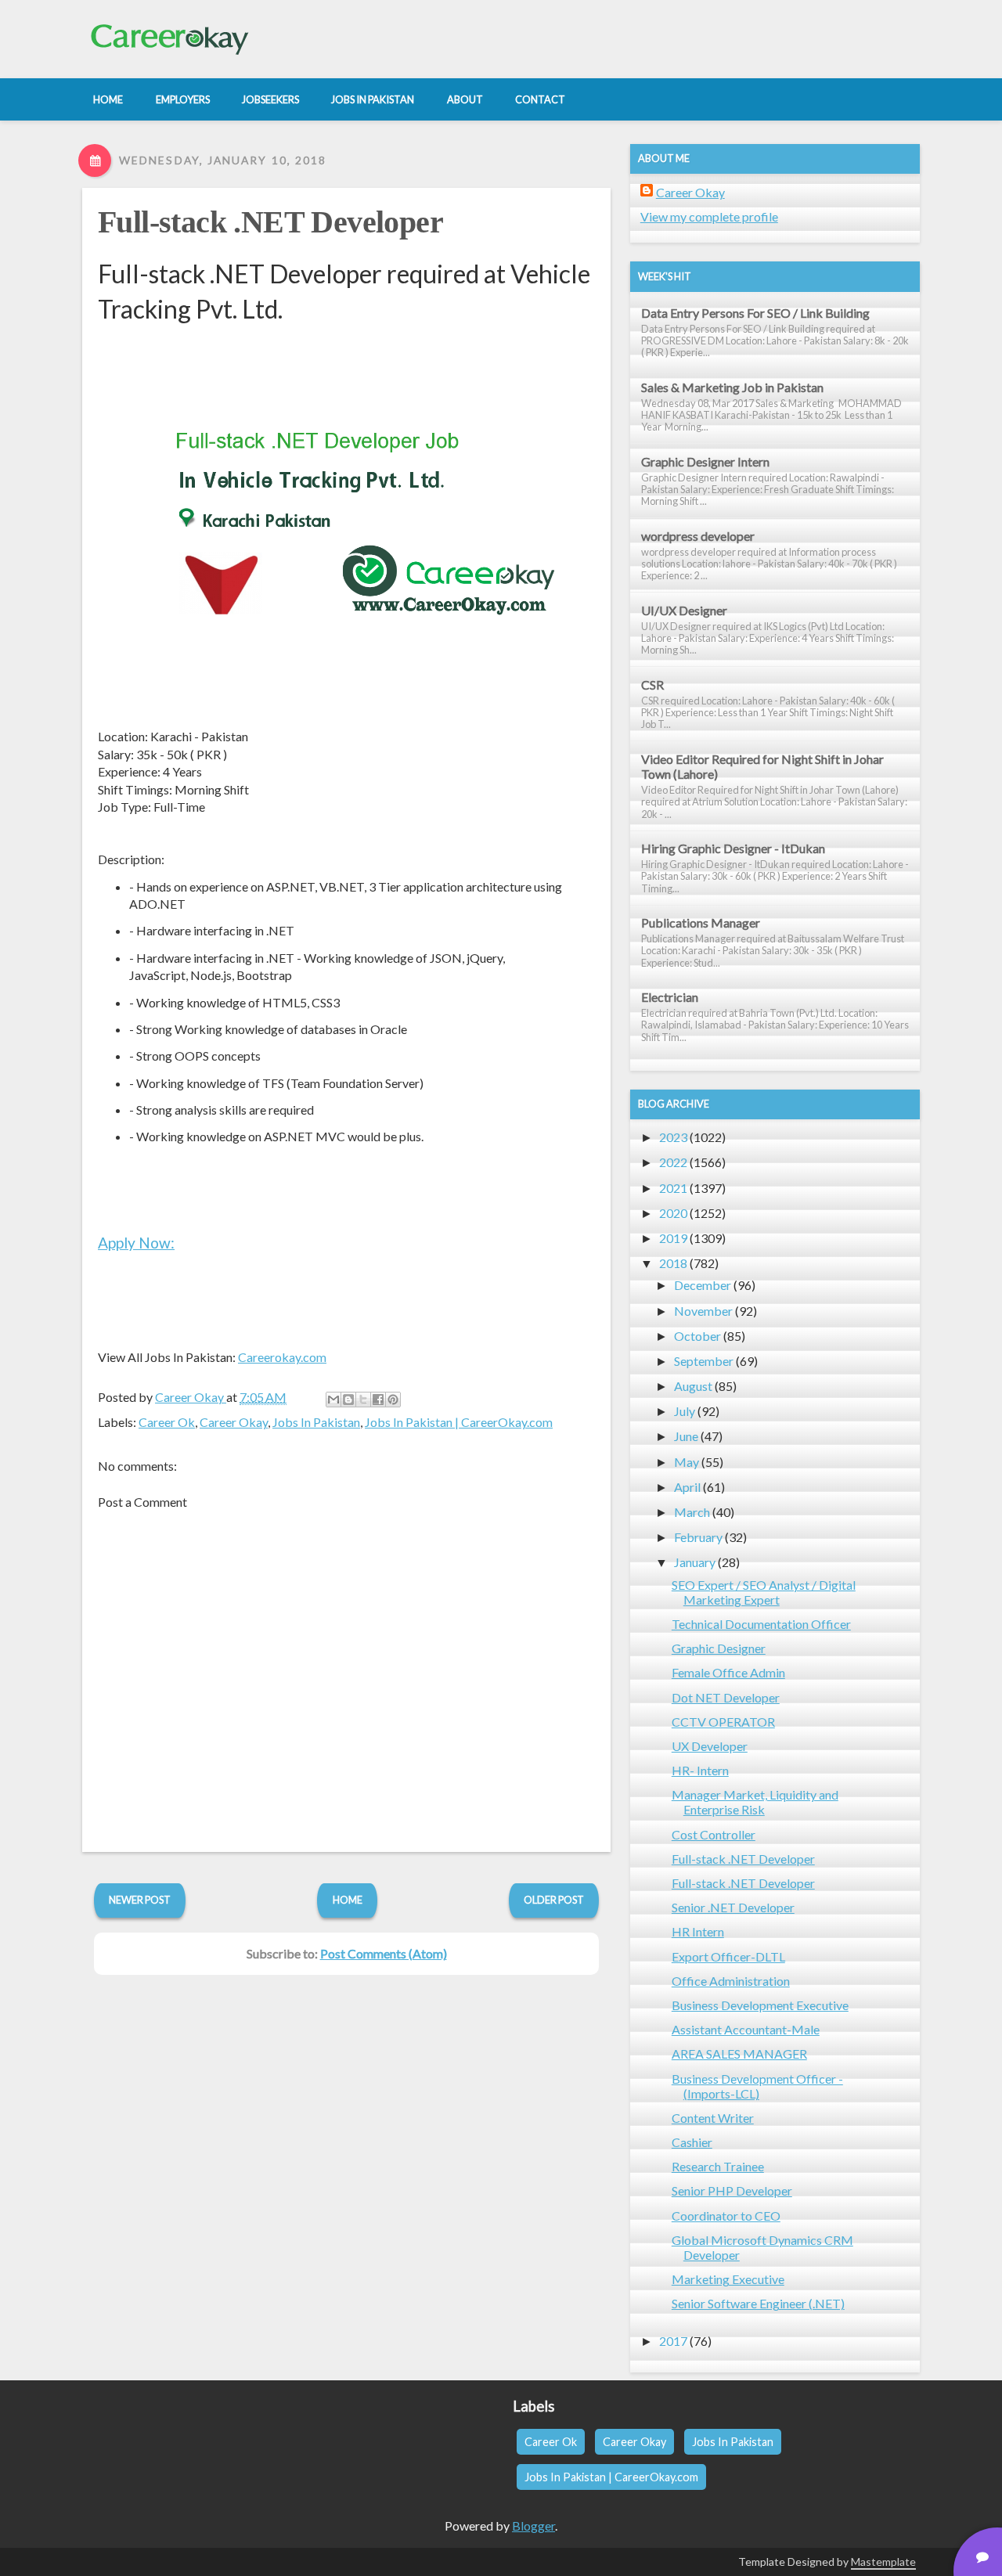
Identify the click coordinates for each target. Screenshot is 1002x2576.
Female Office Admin (728, 1672)
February (698, 1537)
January (695, 1562)
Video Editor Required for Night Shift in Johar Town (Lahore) (762, 766)
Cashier (692, 2142)
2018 (673, 1263)
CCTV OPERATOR (723, 1722)
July (685, 1411)
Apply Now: (136, 1243)
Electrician (670, 997)
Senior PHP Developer (732, 2191)
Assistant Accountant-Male (746, 2029)
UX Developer (710, 1746)
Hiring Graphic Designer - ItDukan (733, 848)
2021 (673, 1188)
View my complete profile (709, 216)
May (687, 1462)
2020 (673, 1213)
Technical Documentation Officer (761, 1624)
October (697, 1336)
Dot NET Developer (726, 1697)
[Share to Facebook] (378, 1400)
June (686, 1436)
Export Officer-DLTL (728, 1956)
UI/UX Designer (684, 610)
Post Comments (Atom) (384, 1953)
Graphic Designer (719, 1648)
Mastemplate (883, 2562)
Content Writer (713, 2118)
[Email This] (333, 1400)
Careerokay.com (282, 1357)
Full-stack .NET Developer (270, 222)
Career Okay (234, 1422)
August (693, 1386)
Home (348, 1900)
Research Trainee (718, 2166)
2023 (673, 1137)
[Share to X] (363, 1400)
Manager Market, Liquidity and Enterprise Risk (755, 1802)
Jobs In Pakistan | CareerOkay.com (459, 1422)
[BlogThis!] (348, 1400)
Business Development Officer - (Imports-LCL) (757, 2086)
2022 (673, 1162)
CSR (652, 685)
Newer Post (140, 1900)
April (687, 1487)
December (703, 1285)
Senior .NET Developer (733, 1907)
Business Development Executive (760, 2005)
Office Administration (731, 1981)
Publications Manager (701, 922)
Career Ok (167, 1422)
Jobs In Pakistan (316, 1422)
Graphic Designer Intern (705, 461)
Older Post (554, 1900)
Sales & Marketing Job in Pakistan (732, 387)
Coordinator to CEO (726, 2216)
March (692, 1512)
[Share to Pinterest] (393, 1400)
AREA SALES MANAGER (739, 2054)
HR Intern (698, 1931)
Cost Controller (714, 1834)
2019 (673, 1238)
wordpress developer (698, 536)
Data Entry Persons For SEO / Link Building (755, 313)
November (703, 1311)
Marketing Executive (728, 2279)
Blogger (533, 2526)
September (704, 1361)
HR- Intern (700, 1770)
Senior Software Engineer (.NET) (758, 2303)
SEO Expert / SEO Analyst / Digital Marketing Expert (764, 1592)
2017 (673, 2341)
